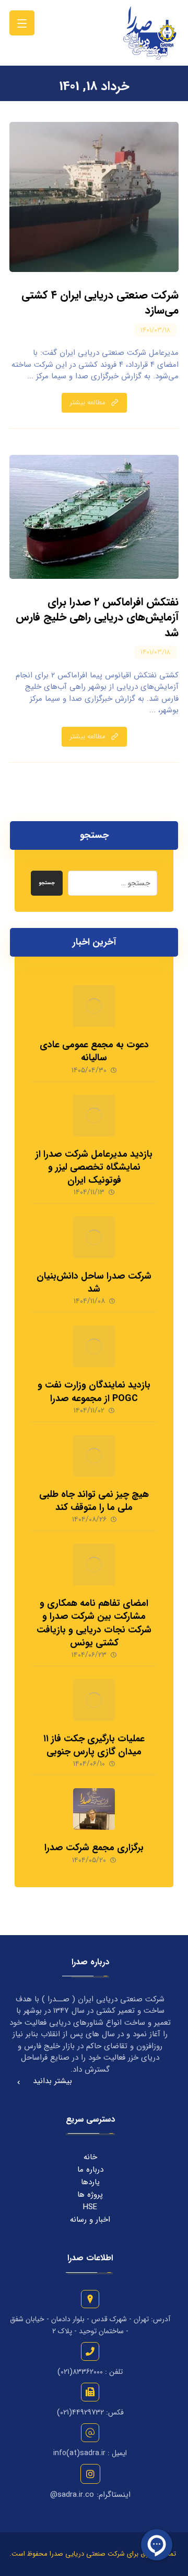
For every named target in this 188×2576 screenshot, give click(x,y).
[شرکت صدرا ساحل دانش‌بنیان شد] (94, 1237)
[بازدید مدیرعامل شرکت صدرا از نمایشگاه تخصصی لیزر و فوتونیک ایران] (94, 1116)
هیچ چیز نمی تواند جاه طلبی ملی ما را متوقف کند (94, 1501)
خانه (90, 2157)
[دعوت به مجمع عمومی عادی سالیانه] (94, 1006)
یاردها (90, 2182)
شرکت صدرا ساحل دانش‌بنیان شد (94, 1283)
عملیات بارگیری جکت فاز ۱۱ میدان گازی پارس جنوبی (94, 1745)
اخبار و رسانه (90, 2220)
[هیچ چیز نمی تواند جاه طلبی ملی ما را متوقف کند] (94, 1456)
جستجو (47, 883)
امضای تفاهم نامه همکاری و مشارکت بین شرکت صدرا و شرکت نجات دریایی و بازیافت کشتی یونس (94, 1623)
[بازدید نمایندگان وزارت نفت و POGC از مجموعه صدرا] (94, 1346)
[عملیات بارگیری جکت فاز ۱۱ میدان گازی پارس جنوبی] (94, 1700)
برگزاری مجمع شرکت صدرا (94, 1848)
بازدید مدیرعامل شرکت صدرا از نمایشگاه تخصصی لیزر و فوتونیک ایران (94, 1167)
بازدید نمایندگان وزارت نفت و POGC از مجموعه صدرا (94, 1391)
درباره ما (90, 2170)
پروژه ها (90, 2195)
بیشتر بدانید (52, 2081)
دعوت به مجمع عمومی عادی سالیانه (94, 1051)
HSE (90, 2207)
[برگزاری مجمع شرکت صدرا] (94, 1809)
